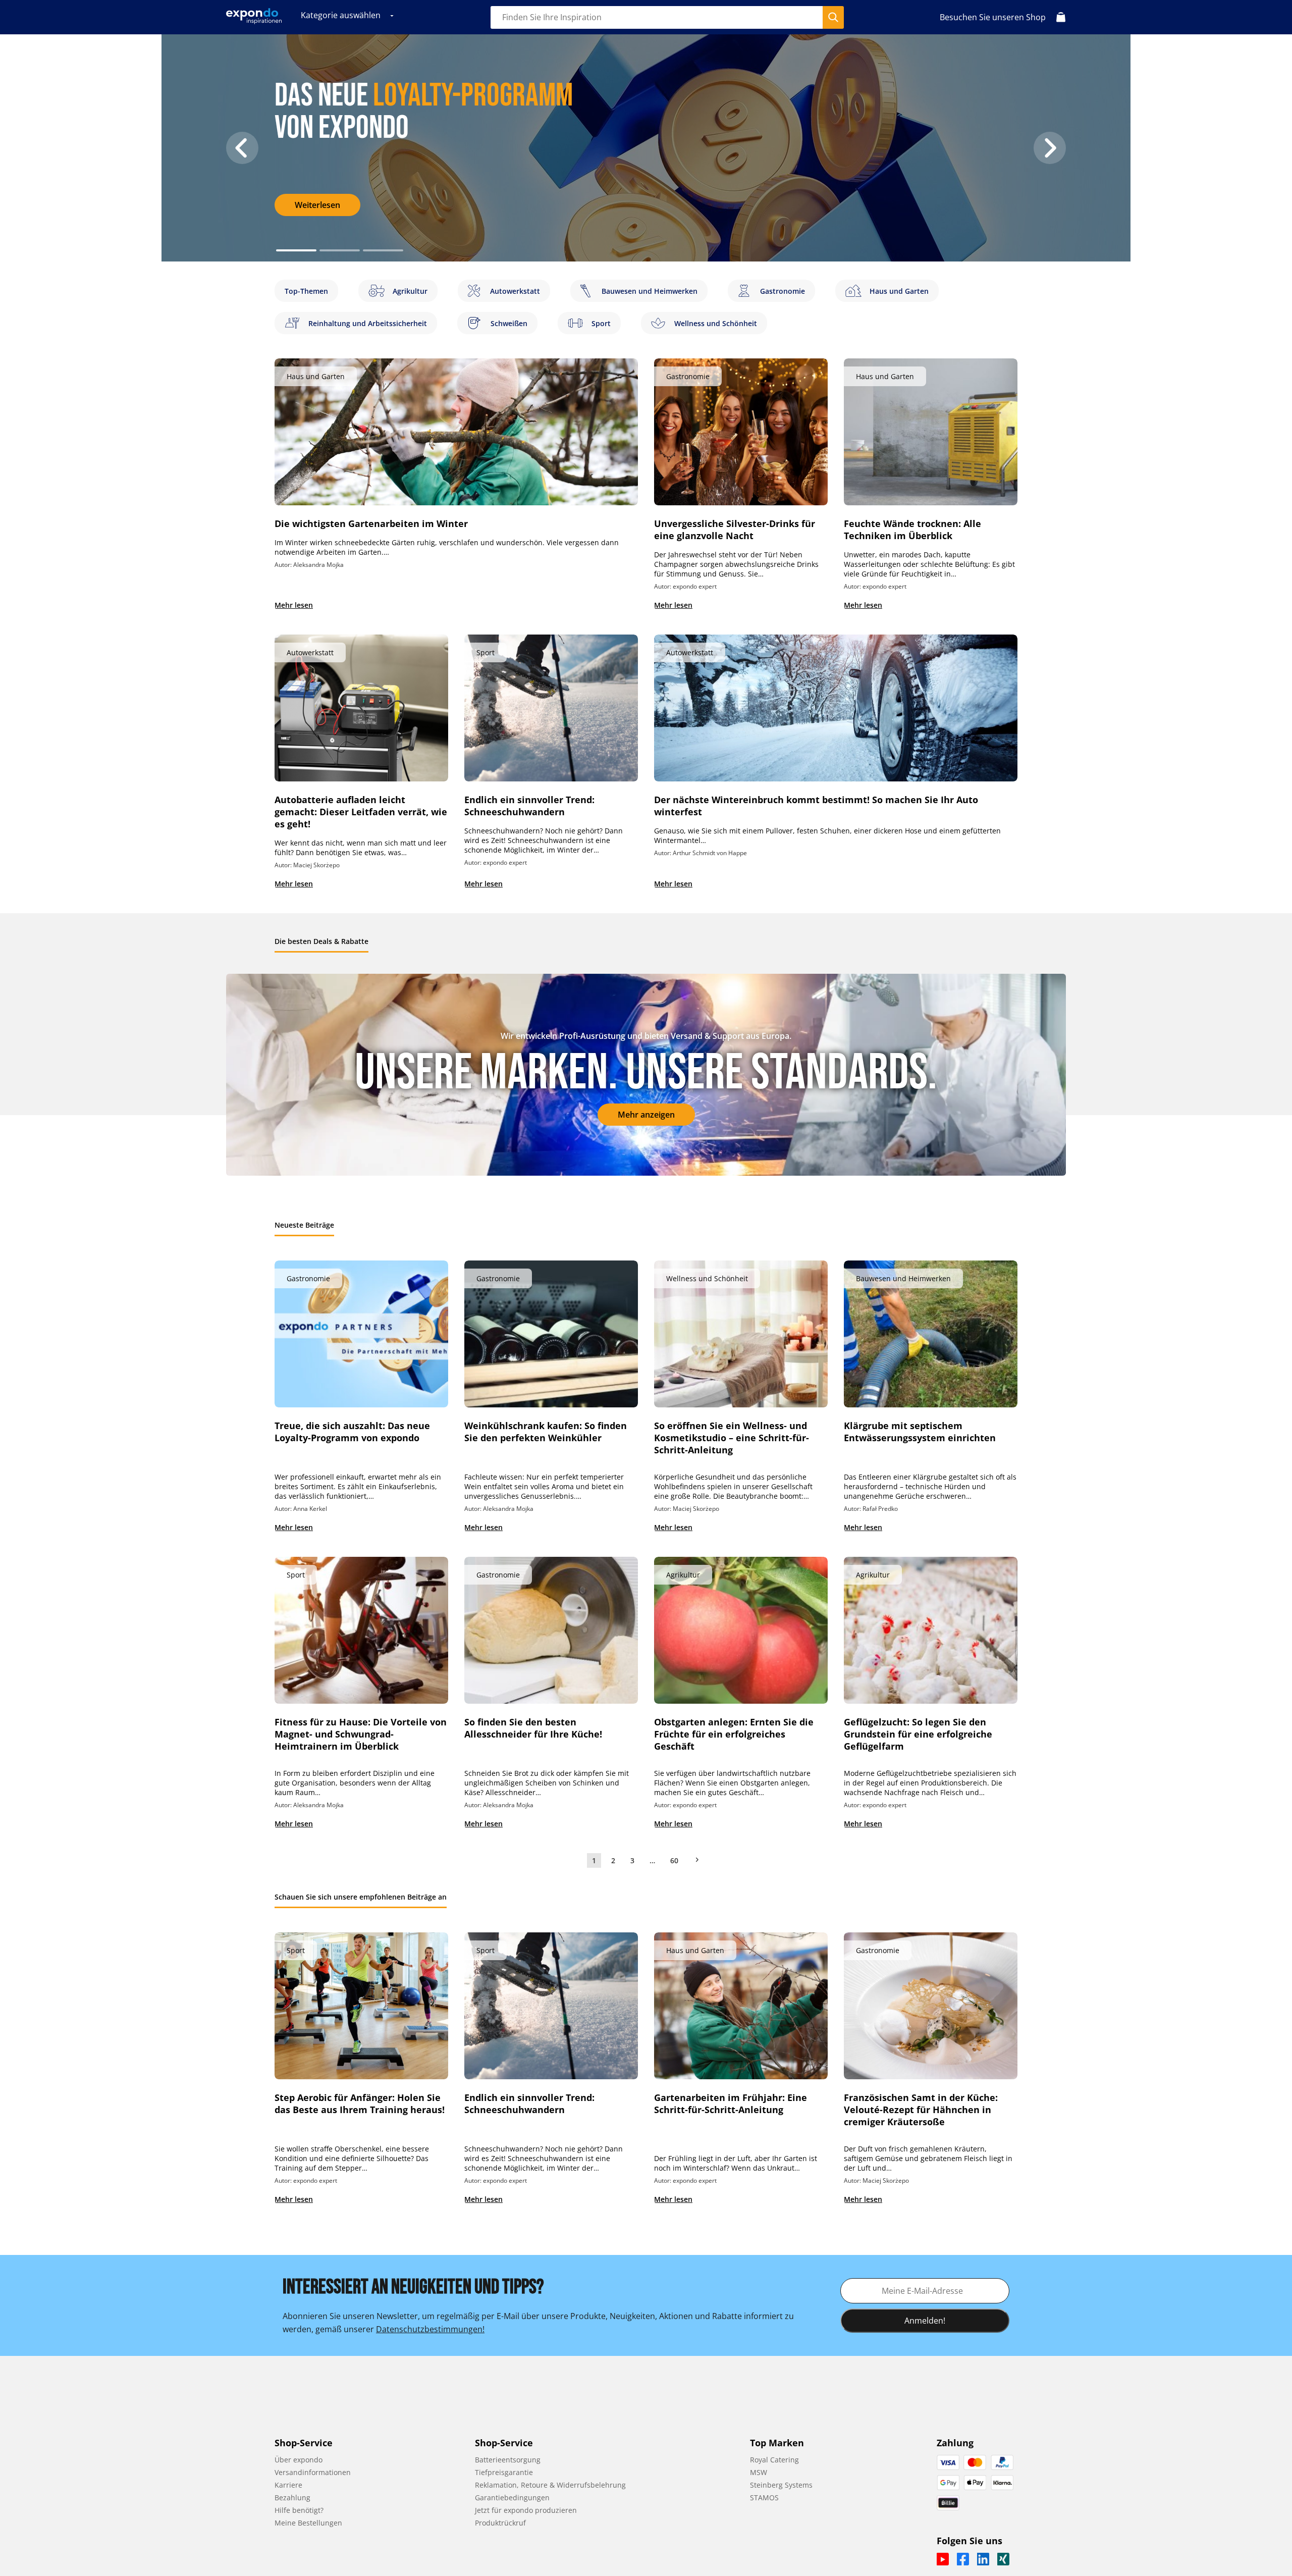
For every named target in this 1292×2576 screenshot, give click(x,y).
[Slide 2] (383, 250)
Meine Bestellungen (308, 2523)
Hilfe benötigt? (299, 2510)
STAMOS (764, 2498)
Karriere (288, 2485)
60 (674, 1860)
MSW (759, 2472)
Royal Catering (774, 2460)
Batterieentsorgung (508, 2460)
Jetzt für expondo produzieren (526, 2510)
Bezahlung (292, 2498)
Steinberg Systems (781, 2485)
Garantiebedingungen (512, 2498)
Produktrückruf (500, 2523)
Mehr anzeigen (646, 1115)
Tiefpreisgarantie (504, 2472)
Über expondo (299, 2460)
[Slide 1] (340, 250)
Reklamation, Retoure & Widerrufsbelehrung (550, 2485)
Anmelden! (925, 2321)
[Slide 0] (296, 250)
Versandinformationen (313, 2472)
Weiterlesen (317, 205)
